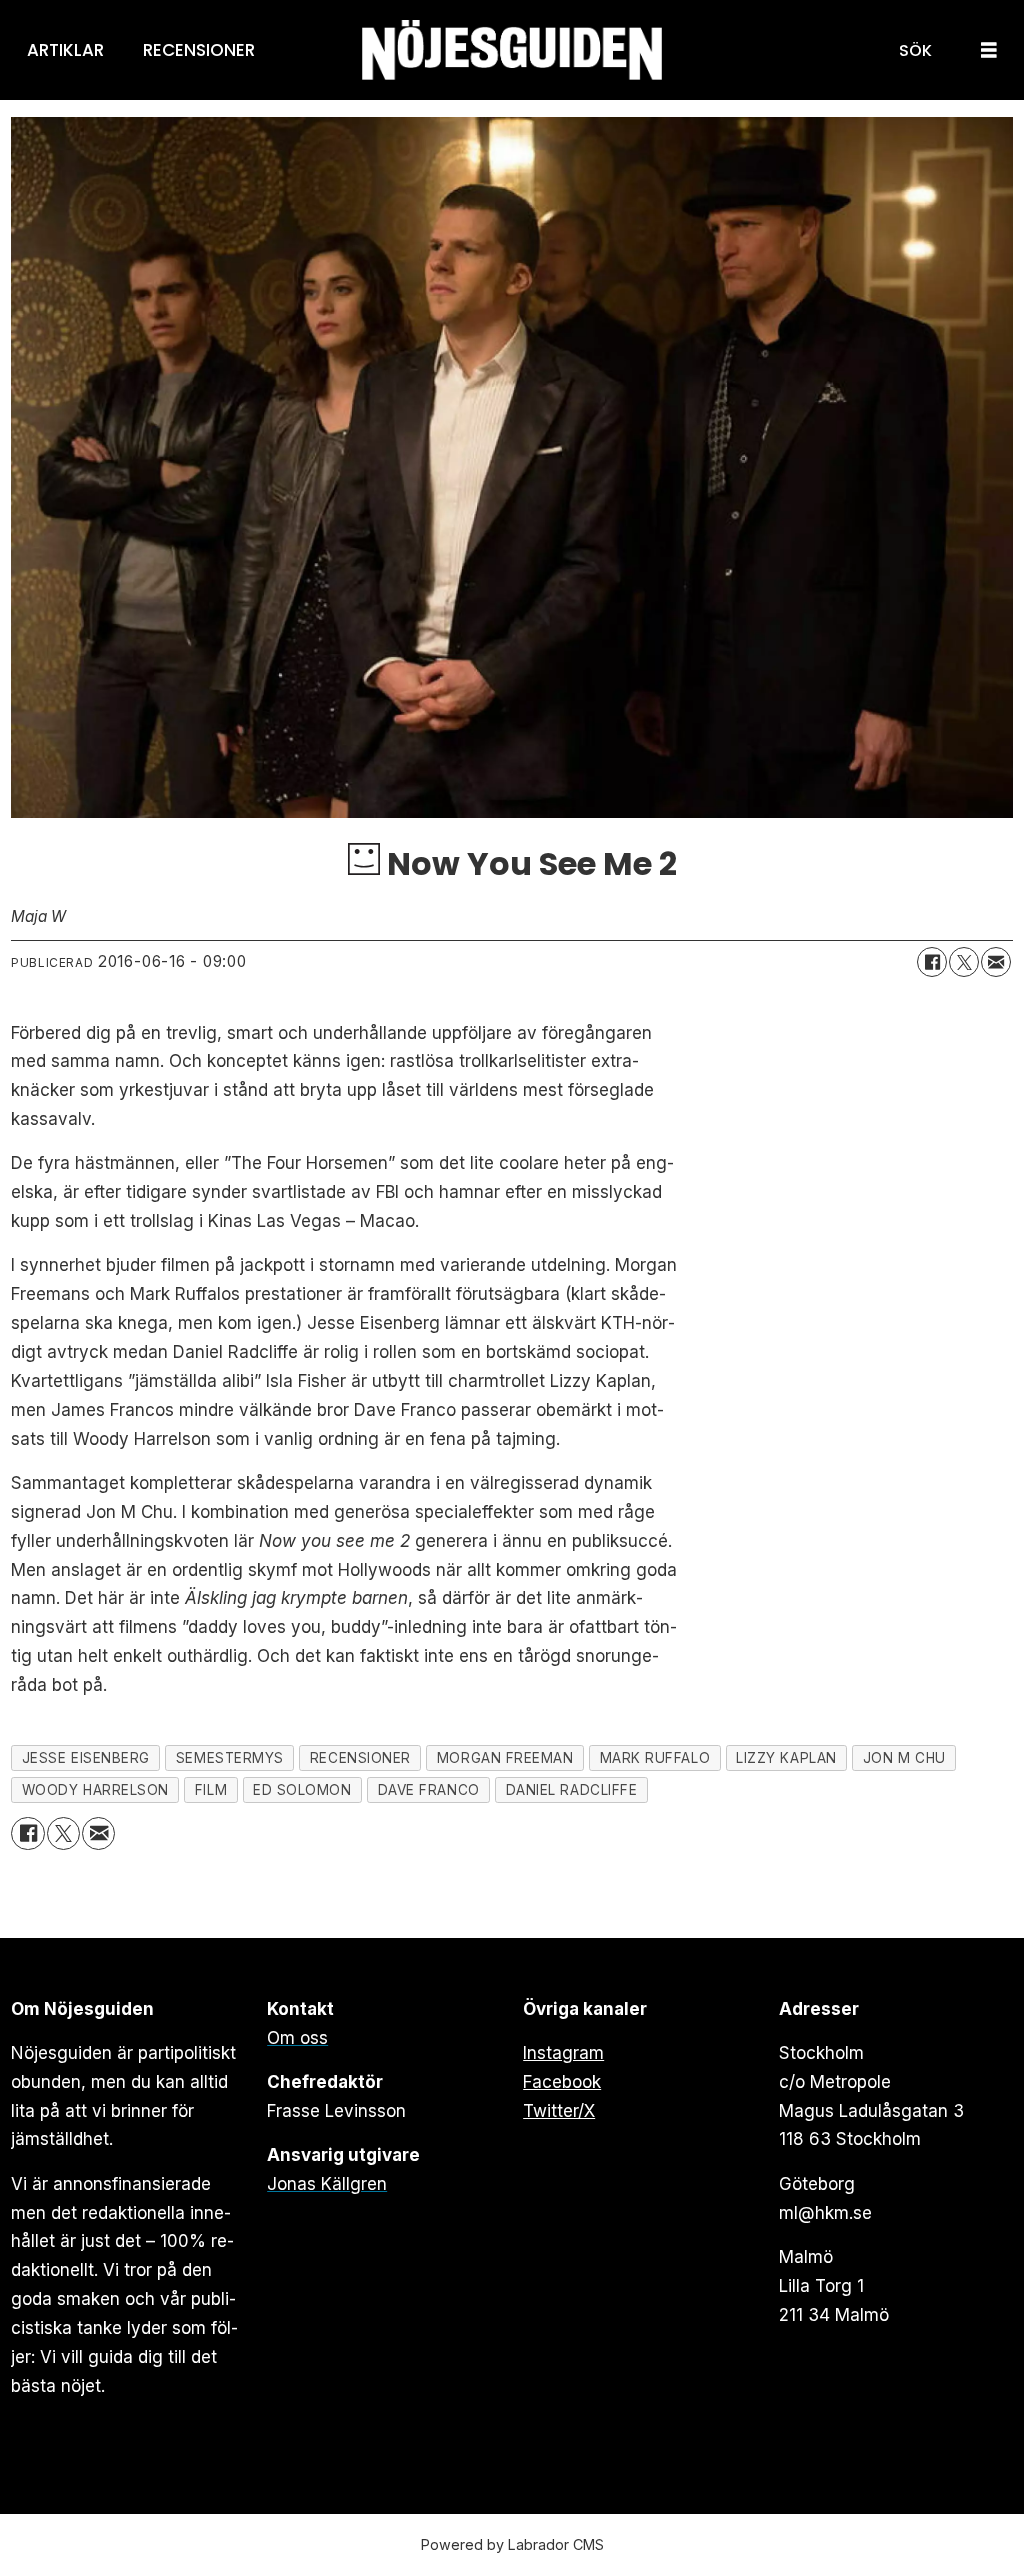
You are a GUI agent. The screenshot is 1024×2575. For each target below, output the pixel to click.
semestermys (230, 1758)
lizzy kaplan (786, 1758)
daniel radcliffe (572, 1790)
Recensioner (199, 50)
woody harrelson (95, 1790)
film (211, 1790)
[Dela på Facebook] (932, 962)
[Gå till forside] (512, 50)
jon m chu (904, 1758)
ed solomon (302, 1790)
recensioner (360, 1758)
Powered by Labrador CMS (512, 2544)
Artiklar (65, 50)
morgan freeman (505, 1758)
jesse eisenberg (86, 1758)
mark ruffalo (655, 1758)
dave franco (429, 1790)
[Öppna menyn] (989, 50)
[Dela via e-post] (996, 962)
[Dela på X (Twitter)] (964, 962)
